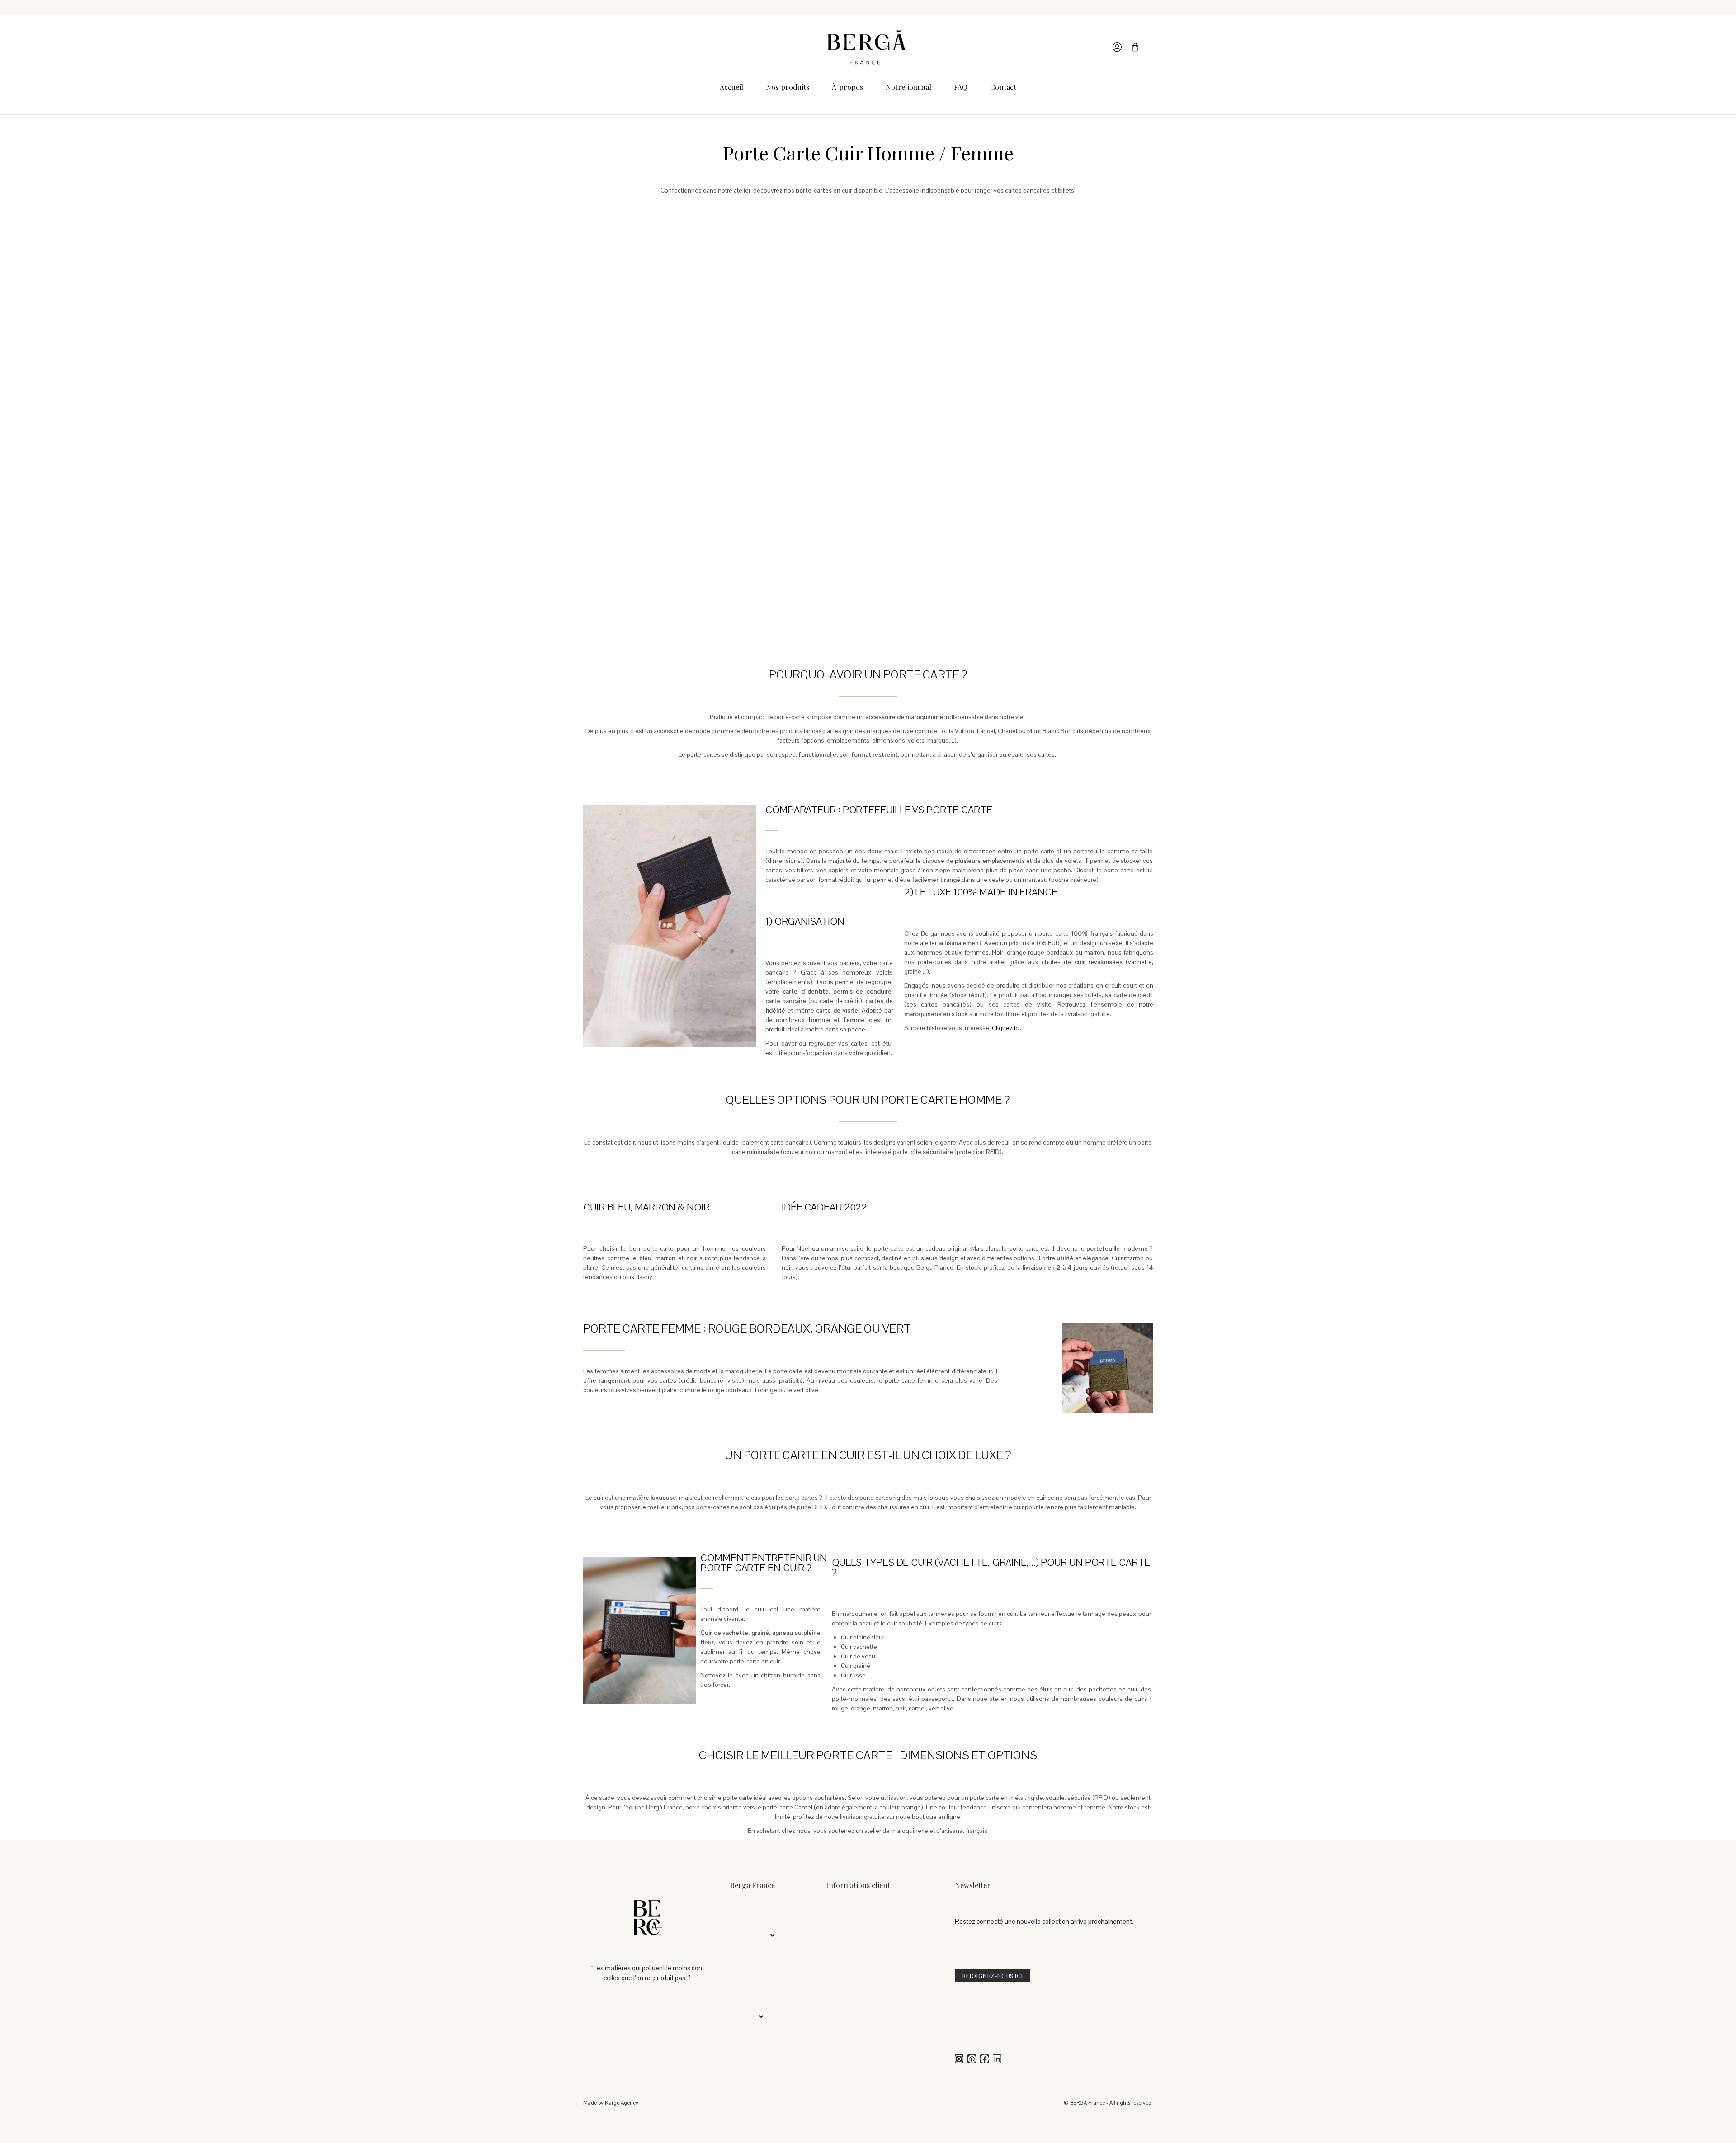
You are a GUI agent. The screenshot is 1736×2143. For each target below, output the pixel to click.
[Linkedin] (997, 2059)
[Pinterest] (972, 2059)
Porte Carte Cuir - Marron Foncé (868, 578)
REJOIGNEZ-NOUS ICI (993, 1976)
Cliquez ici (1006, 1028)
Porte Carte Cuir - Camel (701, 382)
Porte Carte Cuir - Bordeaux (701, 578)
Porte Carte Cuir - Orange (1035, 382)
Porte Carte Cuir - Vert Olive (868, 382)
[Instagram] (959, 2059)
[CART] (1135, 47)
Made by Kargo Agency (611, 2103)
